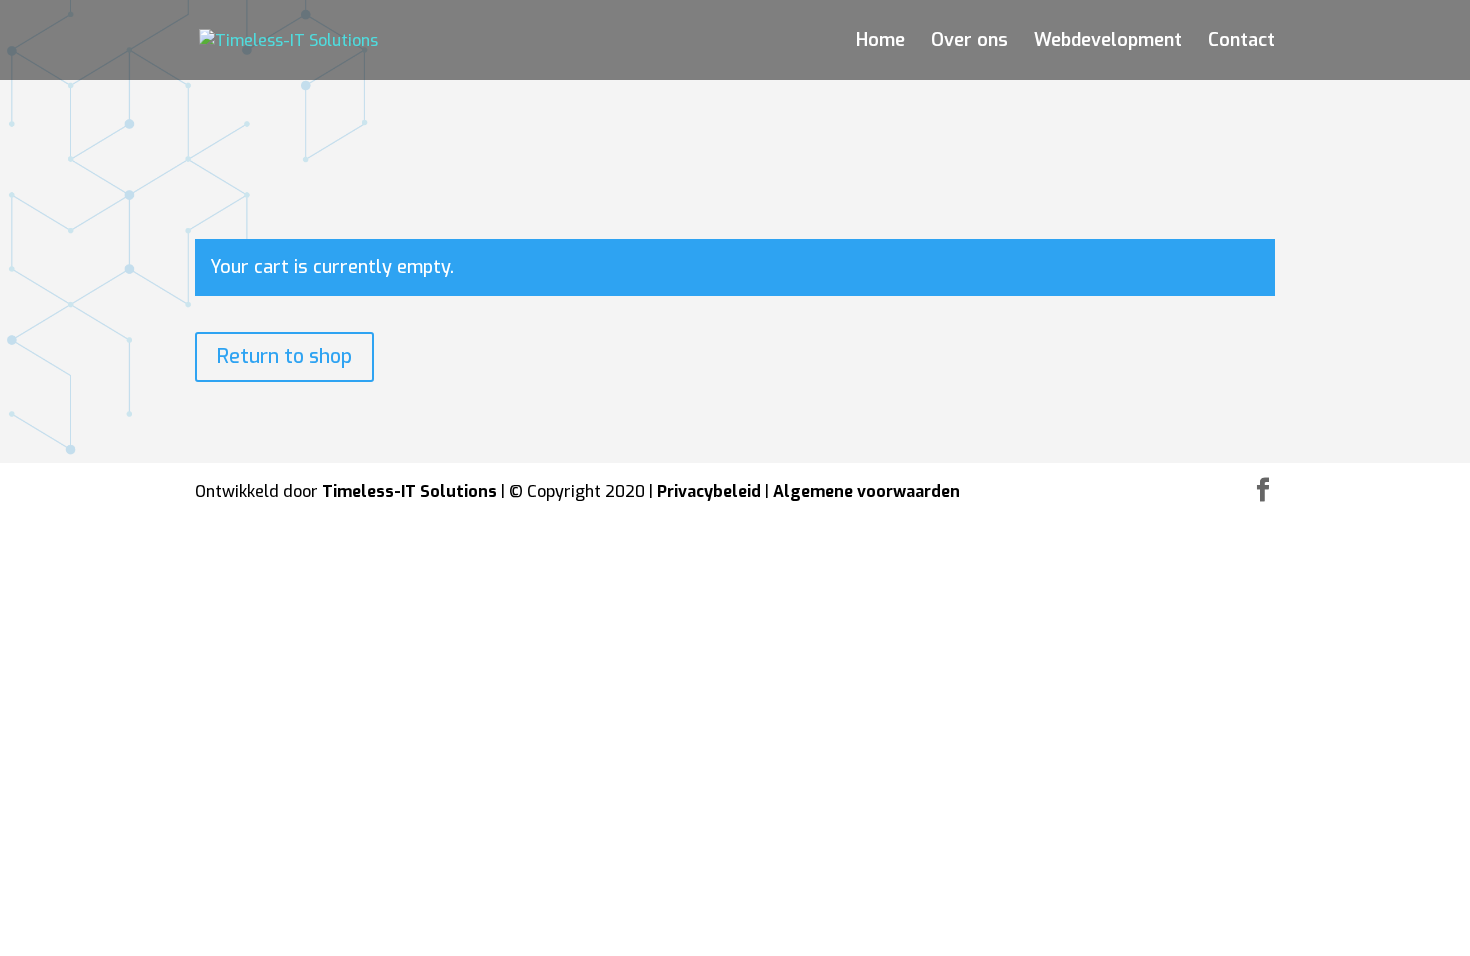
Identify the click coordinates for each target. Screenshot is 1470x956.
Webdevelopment (1108, 42)
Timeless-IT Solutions (409, 491)
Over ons (969, 42)
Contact (1241, 42)
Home (880, 42)
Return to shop (284, 356)
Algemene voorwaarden (866, 491)
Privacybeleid (709, 491)
